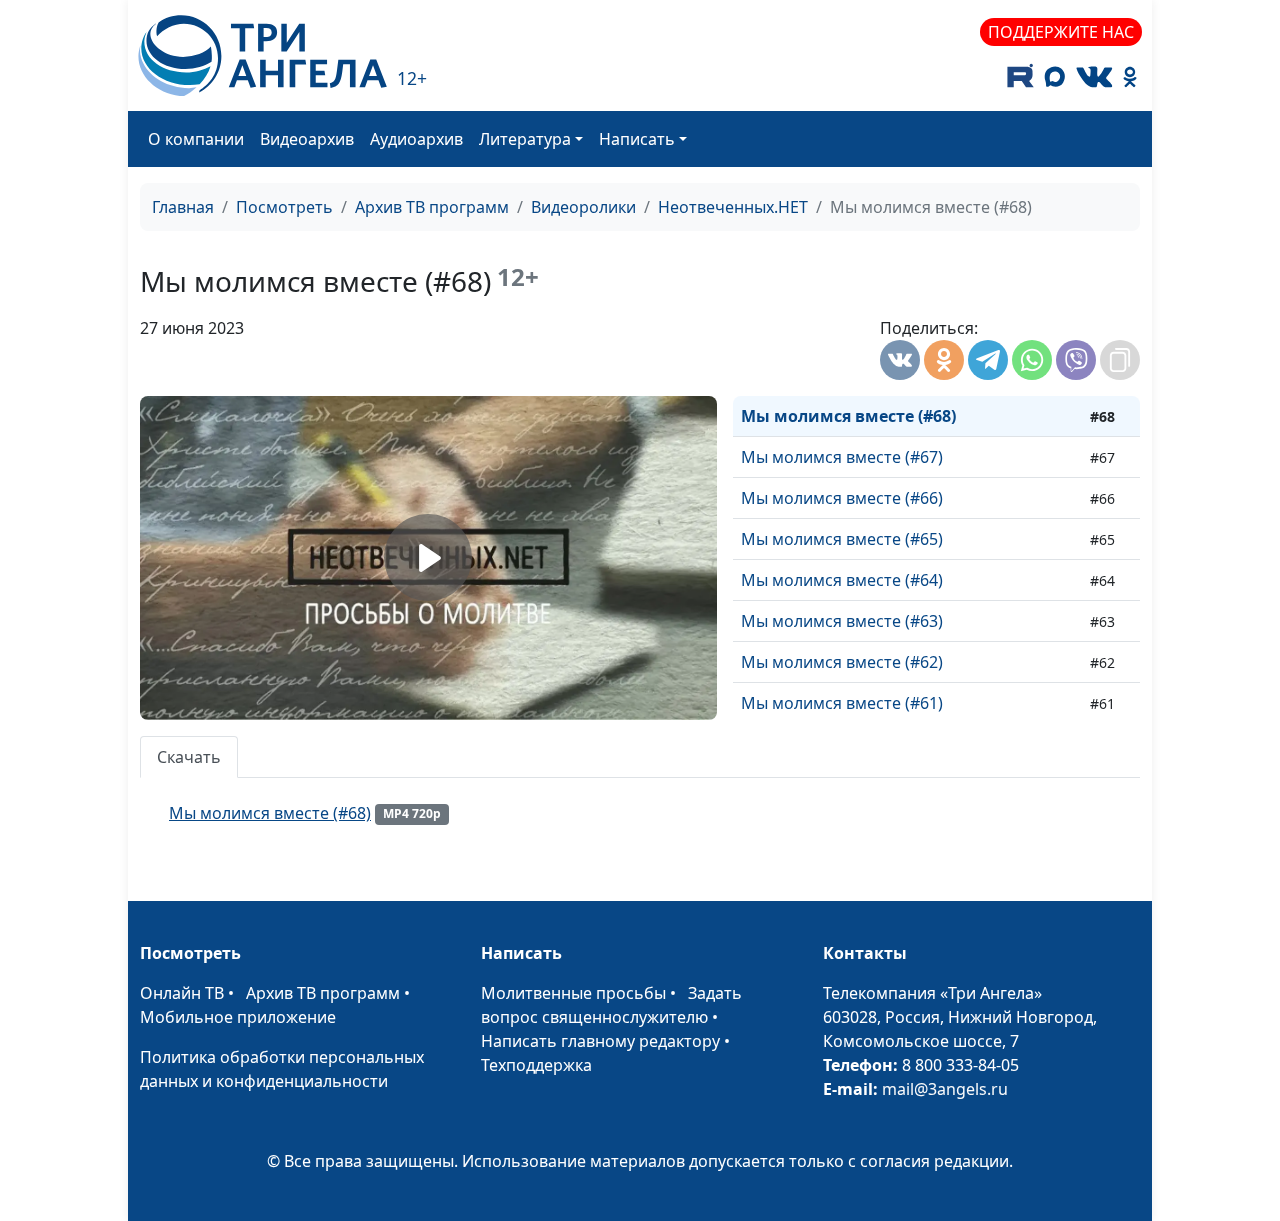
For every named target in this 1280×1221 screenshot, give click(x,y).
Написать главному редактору (600, 1041)
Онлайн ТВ (182, 993)
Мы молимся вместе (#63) (842, 621)
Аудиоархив (416, 139)
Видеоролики (583, 207)
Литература (525, 139)
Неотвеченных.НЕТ (733, 207)
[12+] (262, 55)
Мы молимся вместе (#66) (842, 498)
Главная (183, 207)
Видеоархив (307, 139)
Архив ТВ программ (432, 207)
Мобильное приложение (238, 1017)
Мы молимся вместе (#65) (842, 539)
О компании (196, 139)
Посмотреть (284, 207)
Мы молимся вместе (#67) (842, 457)
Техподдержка (536, 1065)
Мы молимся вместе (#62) (842, 662)
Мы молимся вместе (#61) (842, 703)
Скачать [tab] (189, 757)
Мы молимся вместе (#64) (842, 580)
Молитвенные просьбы (573, 993)
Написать (637, 139)
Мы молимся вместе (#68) (848, 416)
